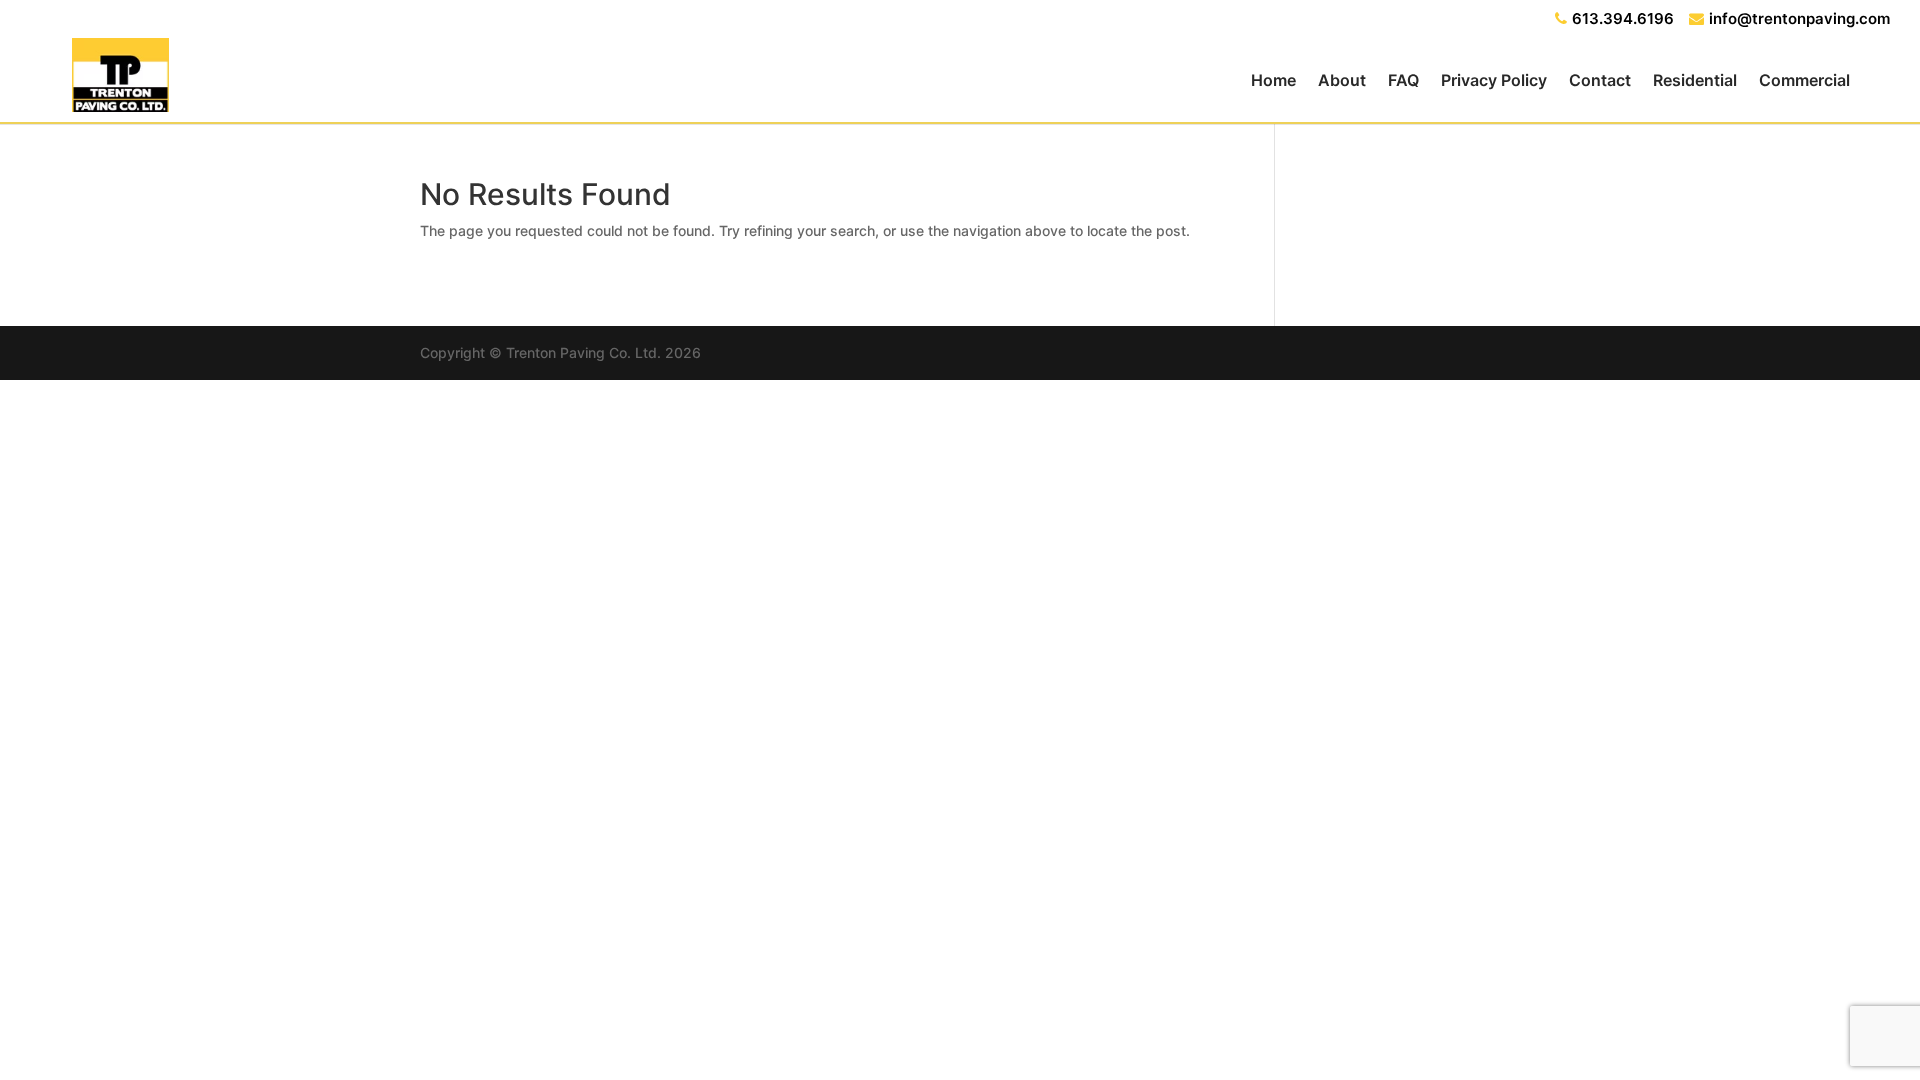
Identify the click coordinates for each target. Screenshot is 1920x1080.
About (1342, 81)
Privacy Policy (1494, 81)
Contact (1600, 81)
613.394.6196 (1623, 19)
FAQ (1403, 81)
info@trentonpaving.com (1799, 19)
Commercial (1804, 81)
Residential (1695, 81)
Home (1273, 81)
